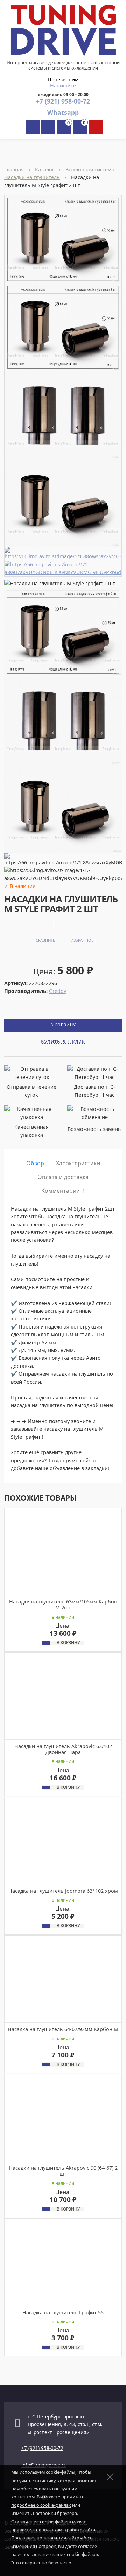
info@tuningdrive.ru (44, 2465)
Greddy (58, 991)
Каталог (45, 169)
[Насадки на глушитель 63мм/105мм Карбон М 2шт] (63, 1551)
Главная (14, 169)
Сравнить (45, 940)
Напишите (63, 85)
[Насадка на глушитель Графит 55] (63, 2262)
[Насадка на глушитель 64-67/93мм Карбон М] (63, 1979)
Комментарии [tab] (63, 1191)
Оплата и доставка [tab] (63, 1177)
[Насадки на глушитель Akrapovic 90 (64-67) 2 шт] (63, 2117)
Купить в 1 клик (63, 1041)
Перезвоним (63, 80)
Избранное (82, 940)
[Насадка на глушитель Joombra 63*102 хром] (63, 1841)
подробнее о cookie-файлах (41, 2505)
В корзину (63, 1025)
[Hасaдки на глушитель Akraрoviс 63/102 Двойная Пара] (63, 1696)
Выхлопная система (91, 169)
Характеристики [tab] (78, 1163)
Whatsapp (63, 112)
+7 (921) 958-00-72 (63, 101)
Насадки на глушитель (32, 177)
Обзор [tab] (35, 1163)
